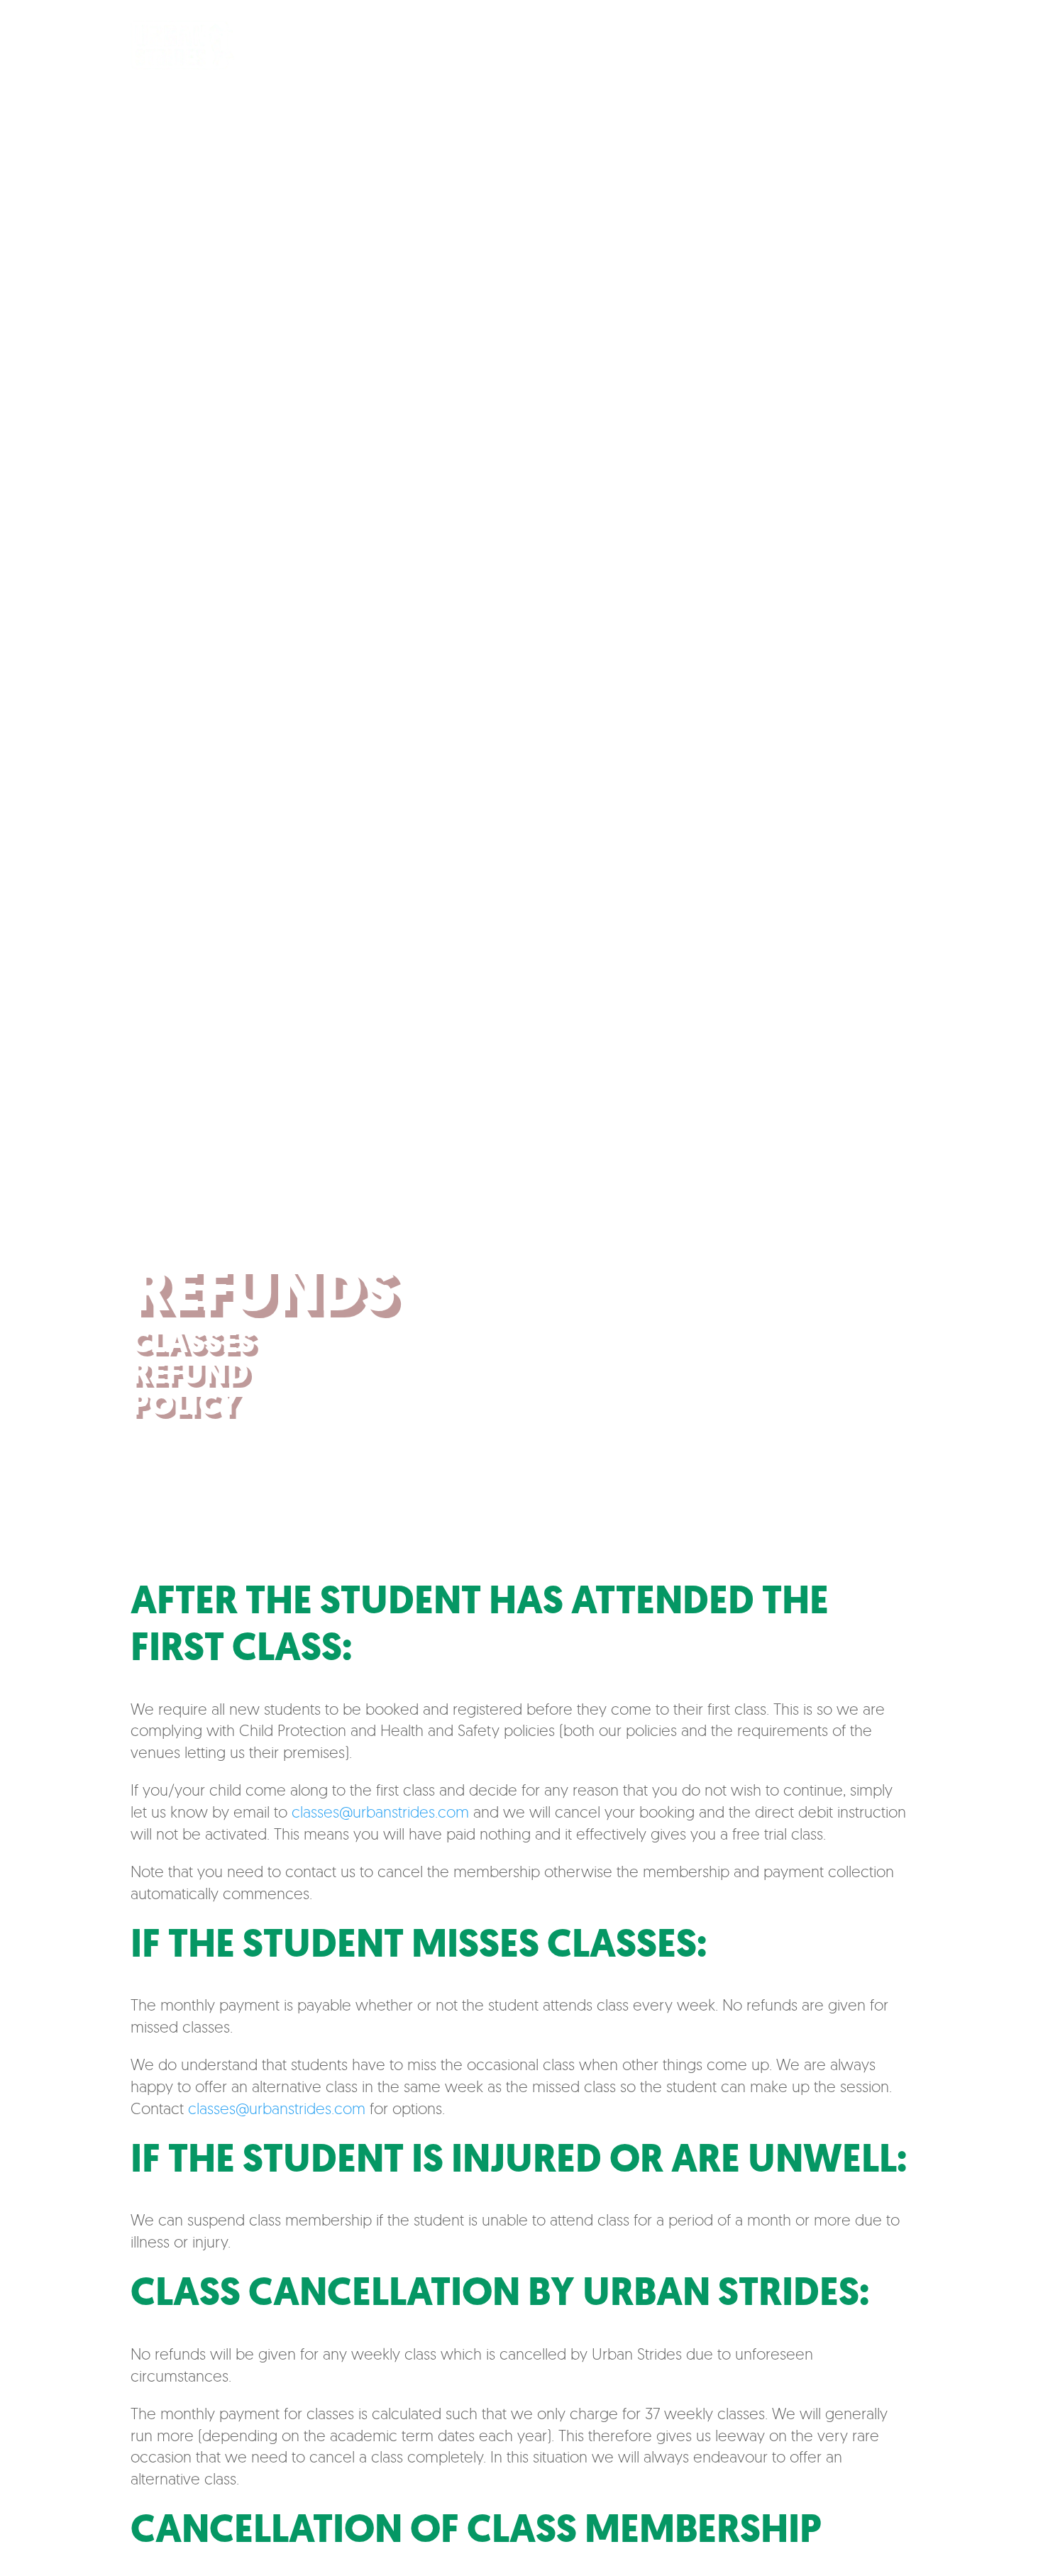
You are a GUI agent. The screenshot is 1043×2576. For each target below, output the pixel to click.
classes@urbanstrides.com (380, 1812)
